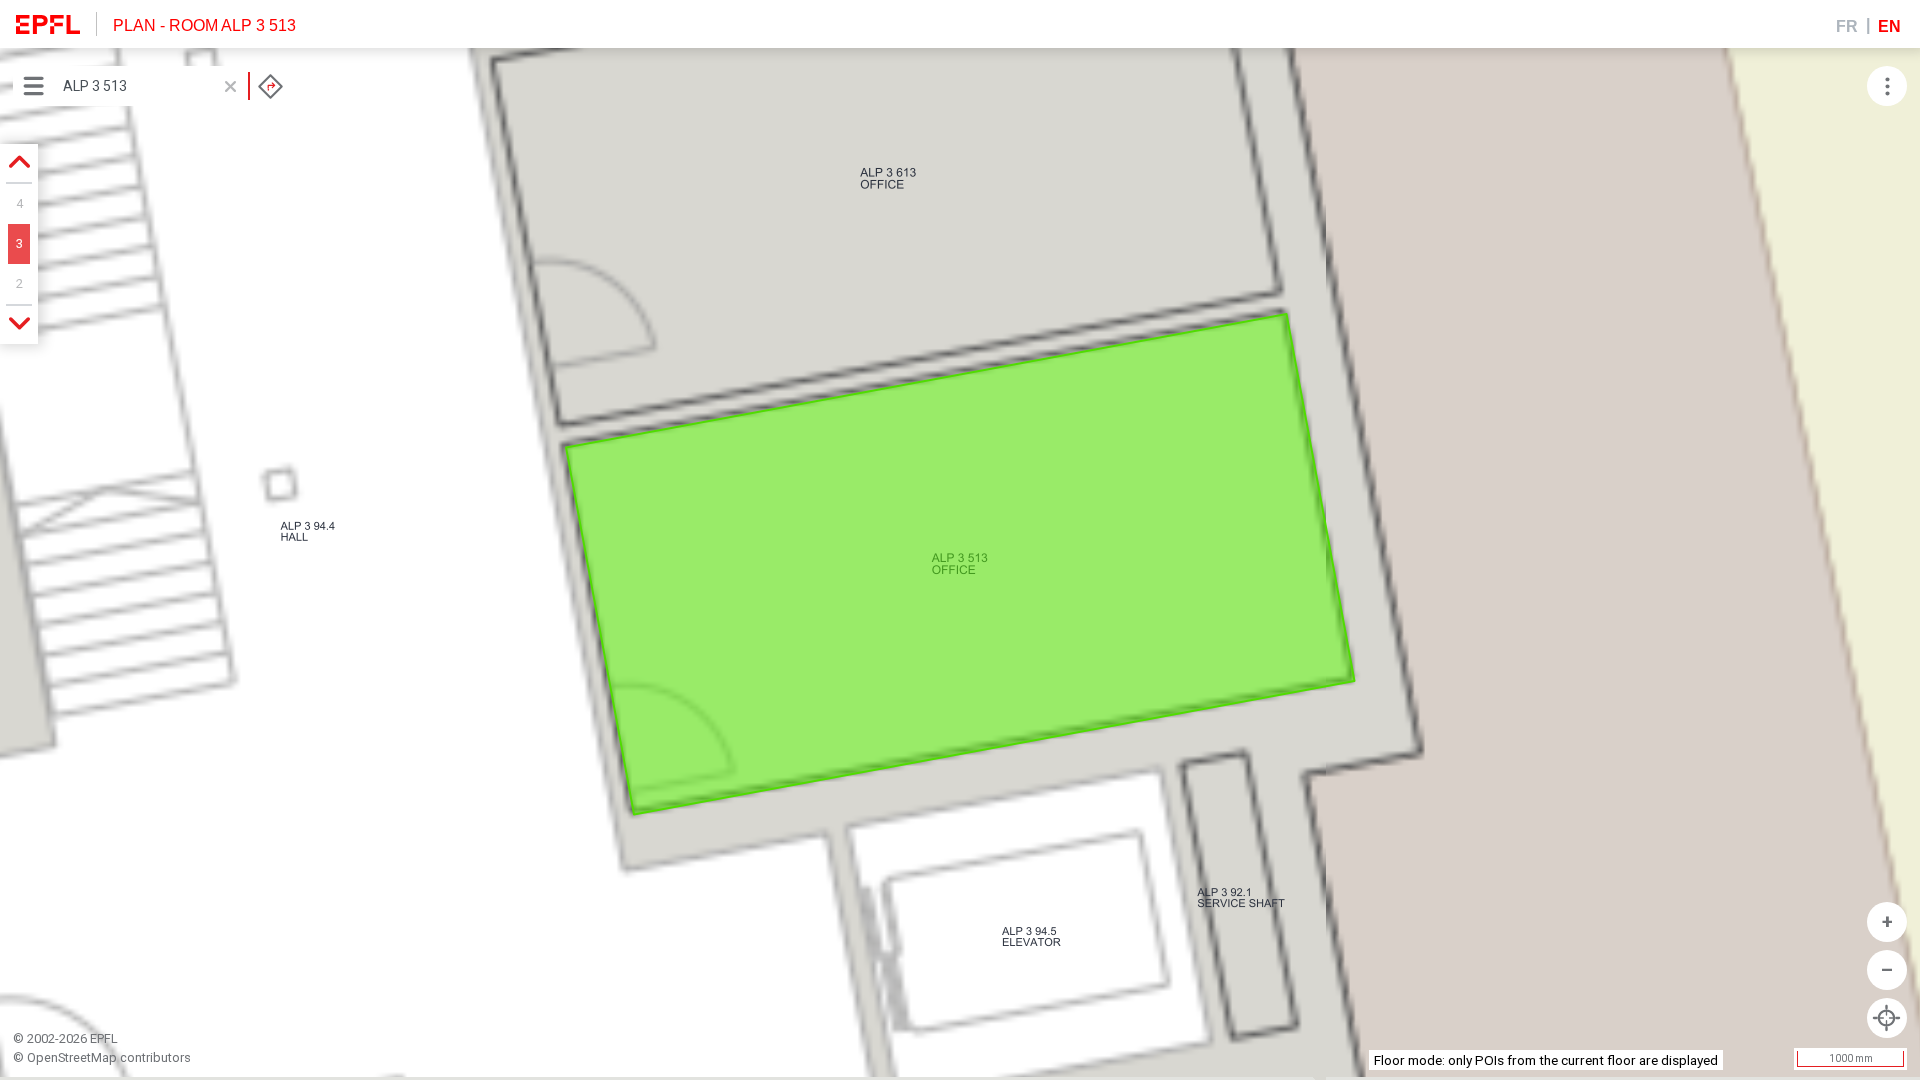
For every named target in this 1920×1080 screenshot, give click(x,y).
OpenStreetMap (72, 1057)
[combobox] (173, 86)
